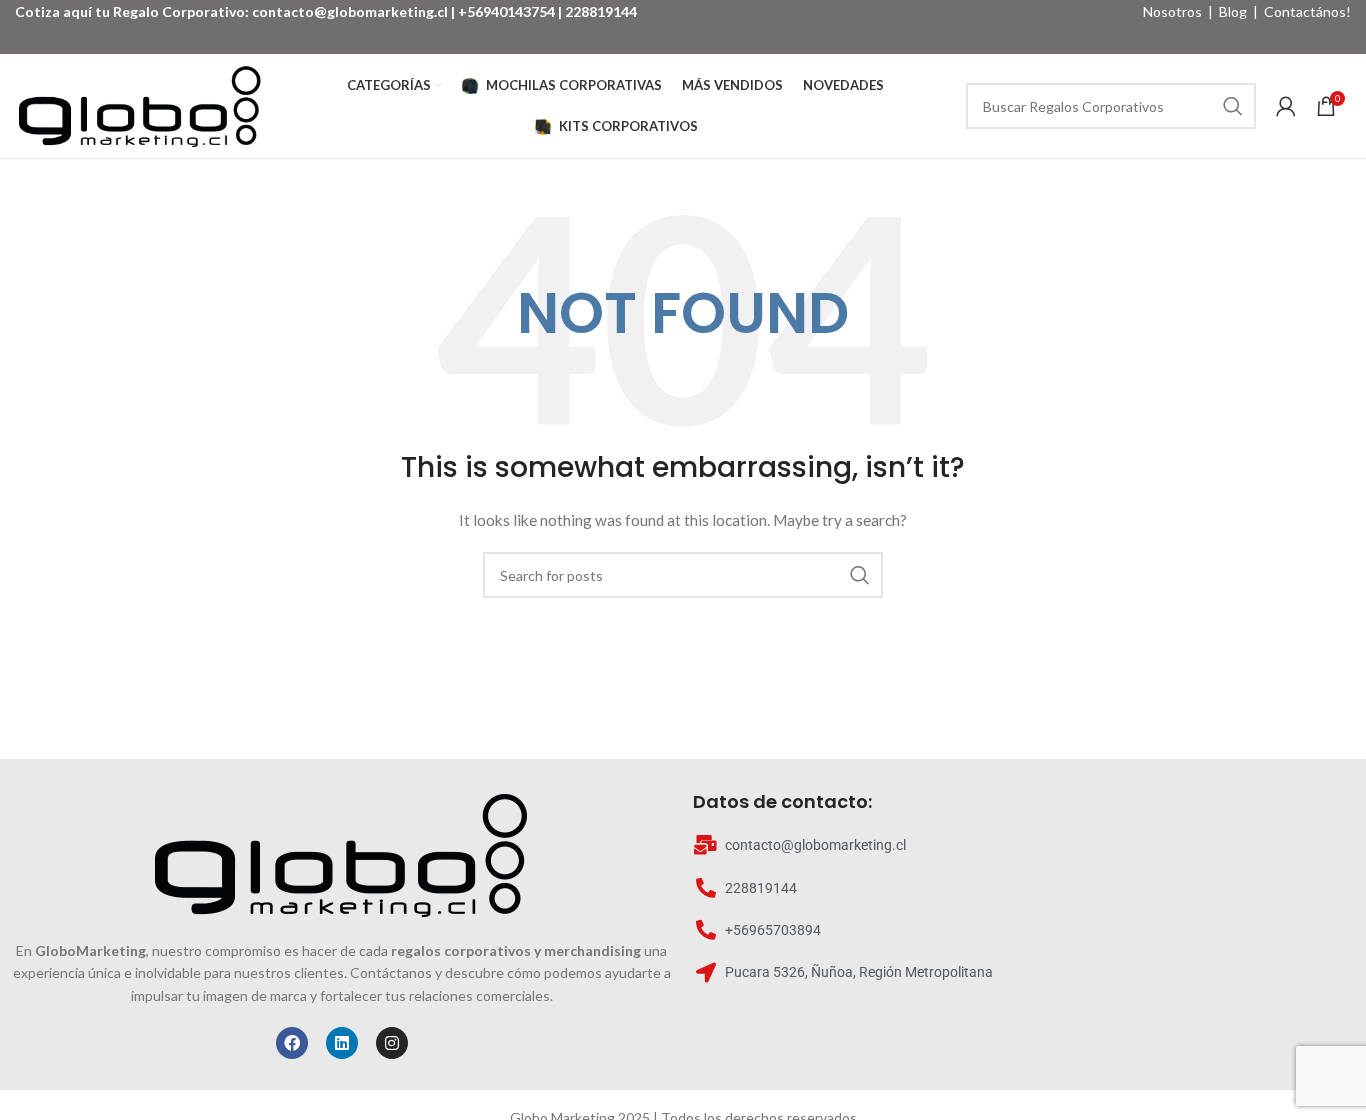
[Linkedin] (342, 1043)
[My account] (1286, 106)
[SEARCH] (1233, 106)
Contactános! (1307, 11)
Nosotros (1172, 11)
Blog (1233, 11)
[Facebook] (292, 1043)
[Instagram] (392, 1043)
